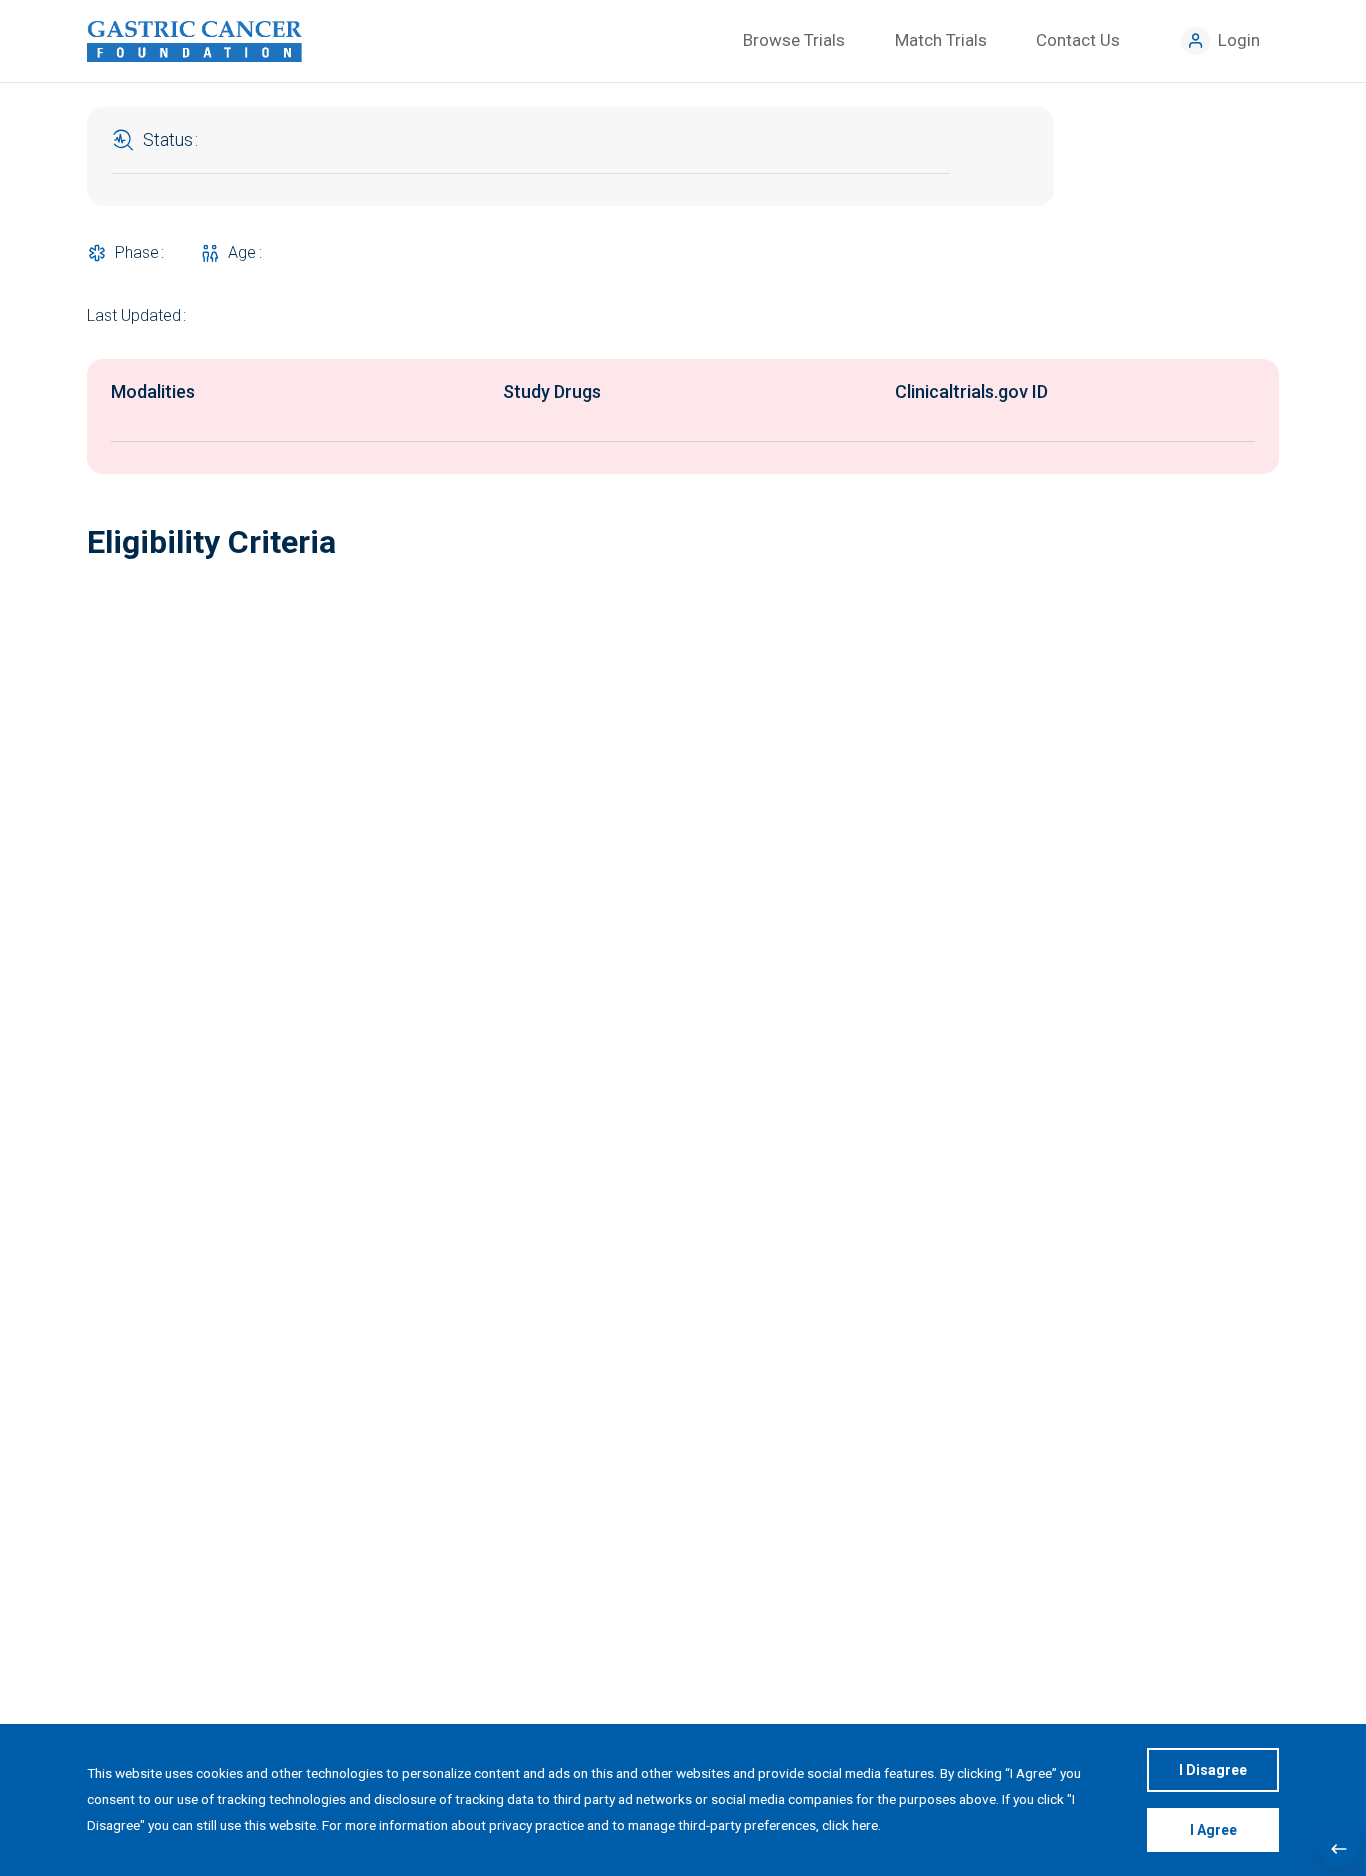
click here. (851, 1825)
